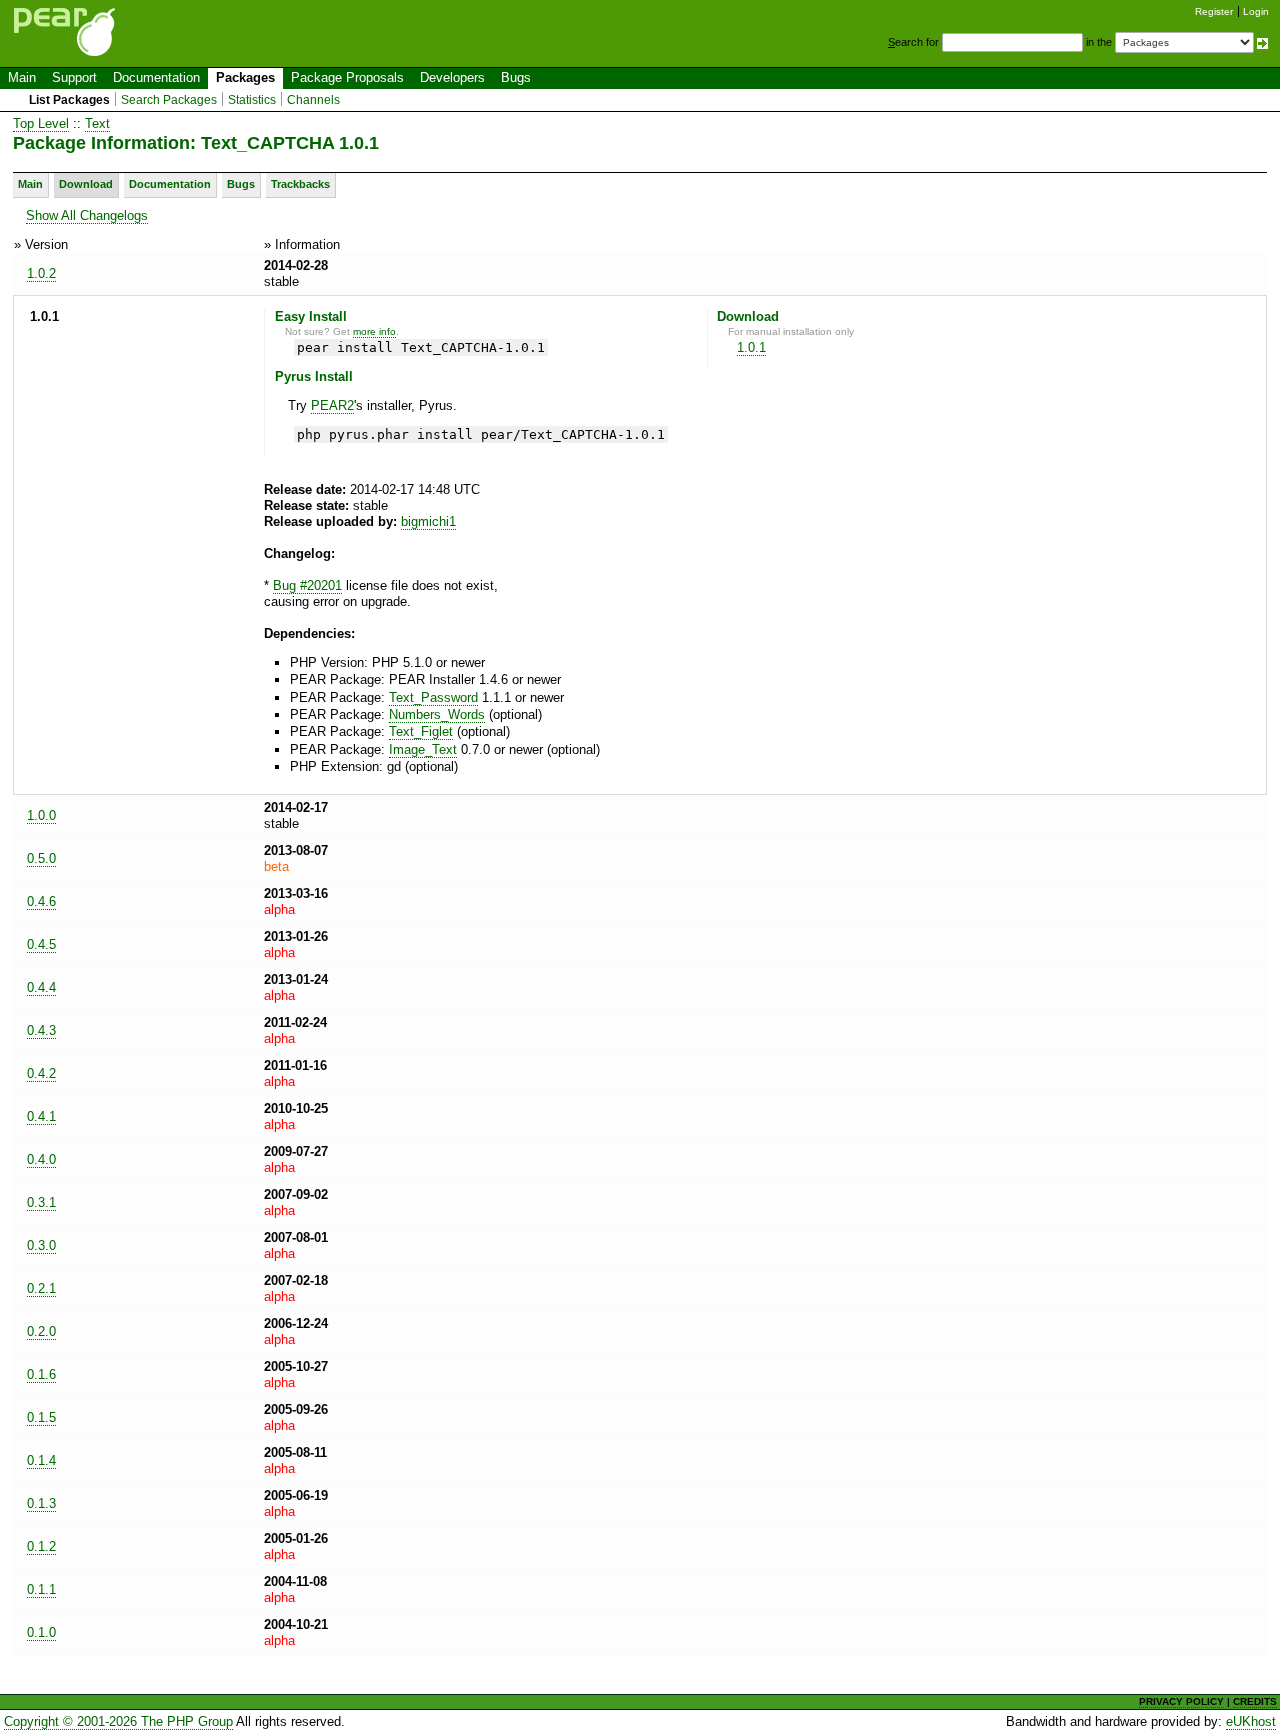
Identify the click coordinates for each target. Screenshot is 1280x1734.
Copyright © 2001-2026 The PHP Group (118, 1721)
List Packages (69, 100)
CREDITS (1255, 1701)
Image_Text (423, 749)
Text (97, 123)
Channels (313, 100)
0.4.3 (41, 1030)
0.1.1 (41, 1589)
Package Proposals (347, 77)
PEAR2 (332, 405)
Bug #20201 (307, 585)
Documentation (156, 77)
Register (1214, 11)
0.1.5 (41, 1417)
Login (1256, 11)
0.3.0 (41, 1245)
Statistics (252, 100)
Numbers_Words (437, 714)
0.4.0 (41, 1159)
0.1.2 (41, 1546)
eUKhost (1251, 1721)
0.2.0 (41, 1331)
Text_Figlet (421, 731)
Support (74, 77)
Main (22, 77)
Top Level (41, 123)
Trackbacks (300, 184)
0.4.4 (41, 987)
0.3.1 (41, 1202)
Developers (452, 77)
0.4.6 (41, 901)
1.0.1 (751, 347)
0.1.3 (41, 1503)
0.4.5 (41, 944)
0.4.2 (41, 1073)
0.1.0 (41, 1632)
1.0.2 (41, 273)
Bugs (516, 77)
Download (86, 184)
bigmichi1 (428, 521)
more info (374, 331)
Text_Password (433, 697)
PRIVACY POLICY (1181, 1701)
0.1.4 (41, 1460)
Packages (245, 77)
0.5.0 (41, 858)
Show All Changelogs (87, 215)
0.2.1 (41, 1288)
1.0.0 (41, 815)
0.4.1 (41, 1116)
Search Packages (169, 100)
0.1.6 (41, 1374)
